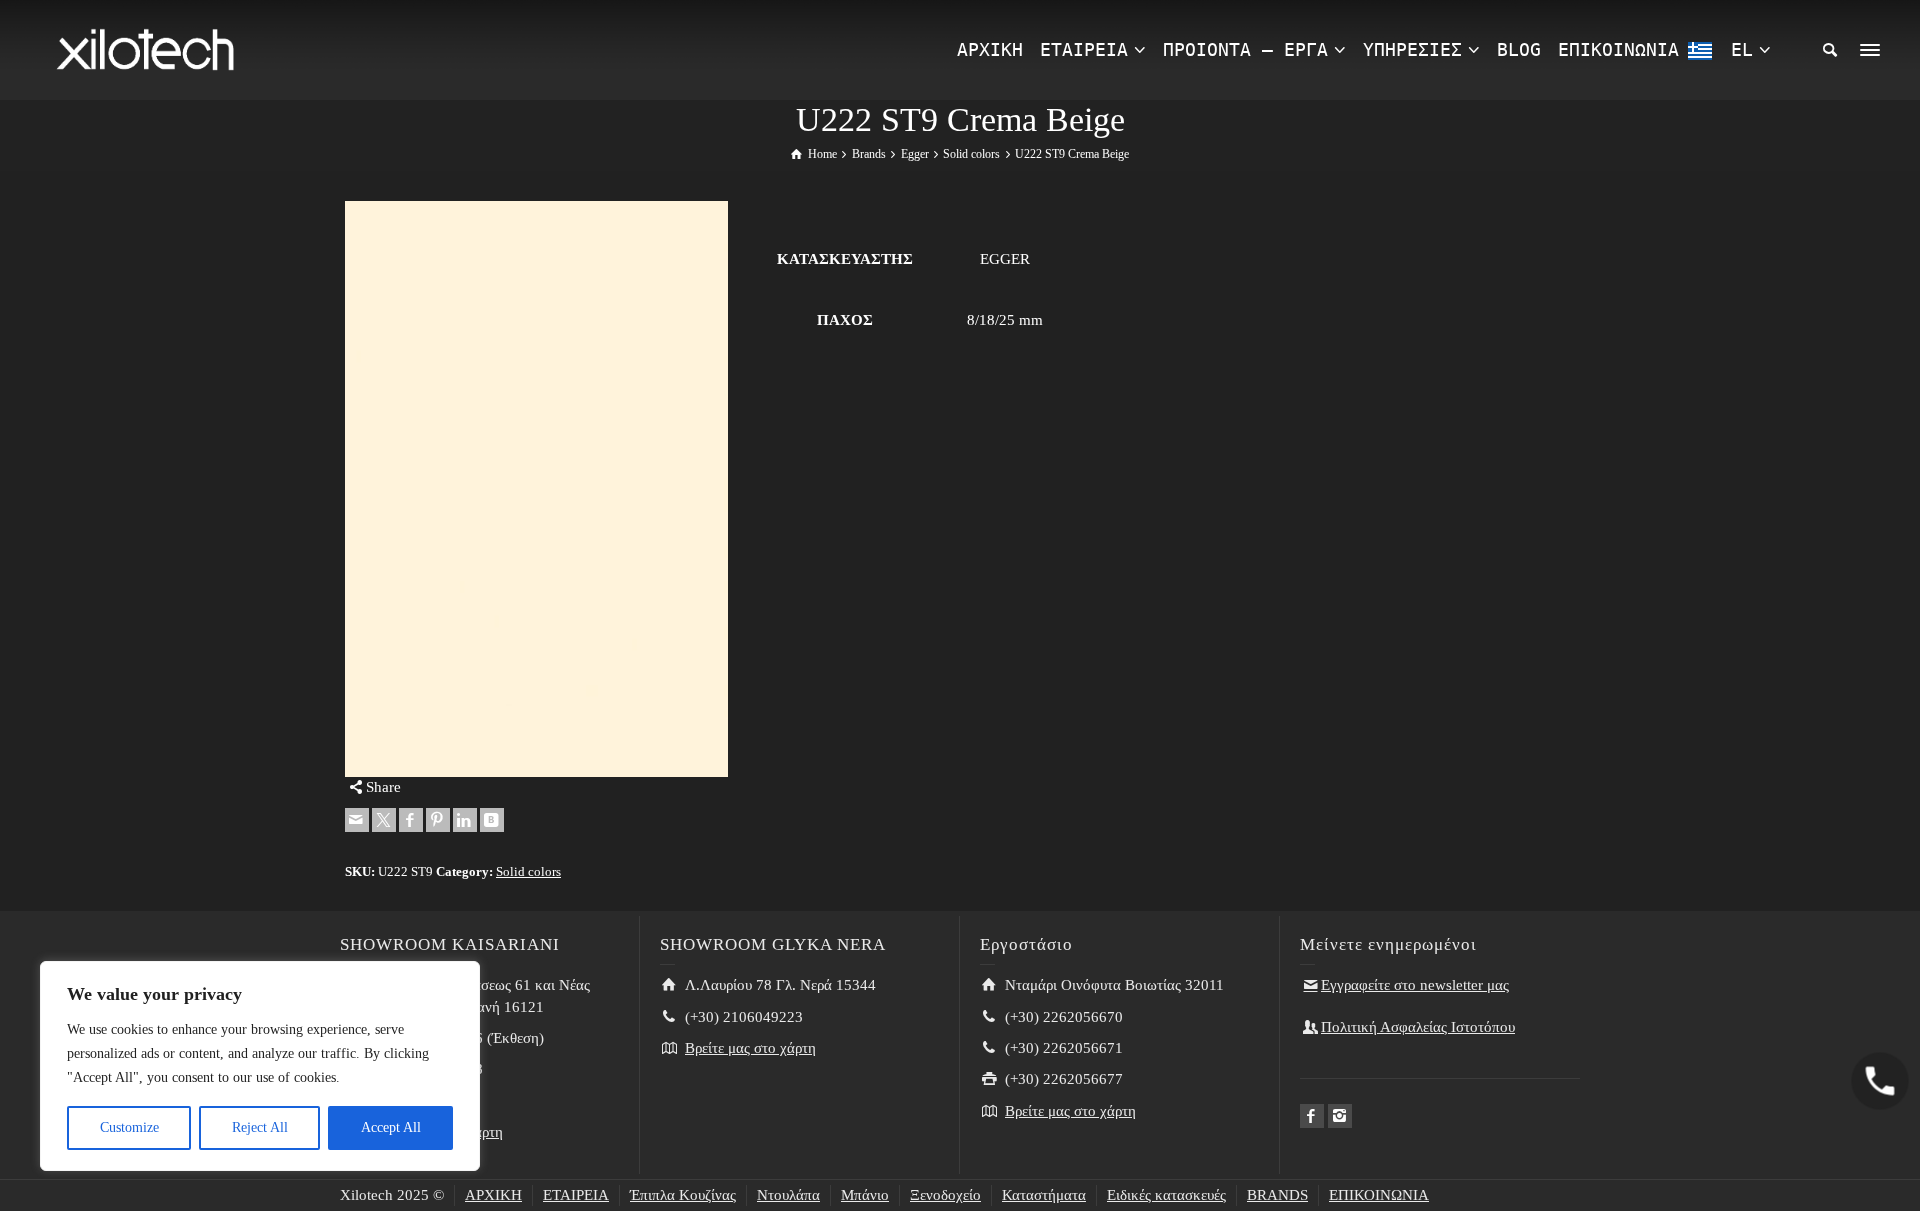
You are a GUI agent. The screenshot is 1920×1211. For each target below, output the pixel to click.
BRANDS (1277, 1195)
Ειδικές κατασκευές (1166, 1195)
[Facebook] (411, 820)
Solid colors (528, 872)
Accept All (391, 1127)
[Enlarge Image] (536, 488)
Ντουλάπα (788, 1195)
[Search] (1830, 50)
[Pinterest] (438, 820)
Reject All (260, 1127)
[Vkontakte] (492, 820)
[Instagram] (1340, 1116)
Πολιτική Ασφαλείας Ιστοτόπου (1418, 1027)
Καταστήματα (1044, 1195)
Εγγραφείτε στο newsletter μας (1415, 985)
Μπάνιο (865, 1195)
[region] (260, 1066)
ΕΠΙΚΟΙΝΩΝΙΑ (1379, 1195)
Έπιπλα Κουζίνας (683, 1195)
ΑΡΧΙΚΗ (493, 1195)
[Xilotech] (145, 48)
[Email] (357, 820)
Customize (129, 1127)
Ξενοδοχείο (945, 1195)
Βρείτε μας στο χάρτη (750, 1048)
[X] (384, 820)
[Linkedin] (465, 820)
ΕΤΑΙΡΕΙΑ (576, 1195)
